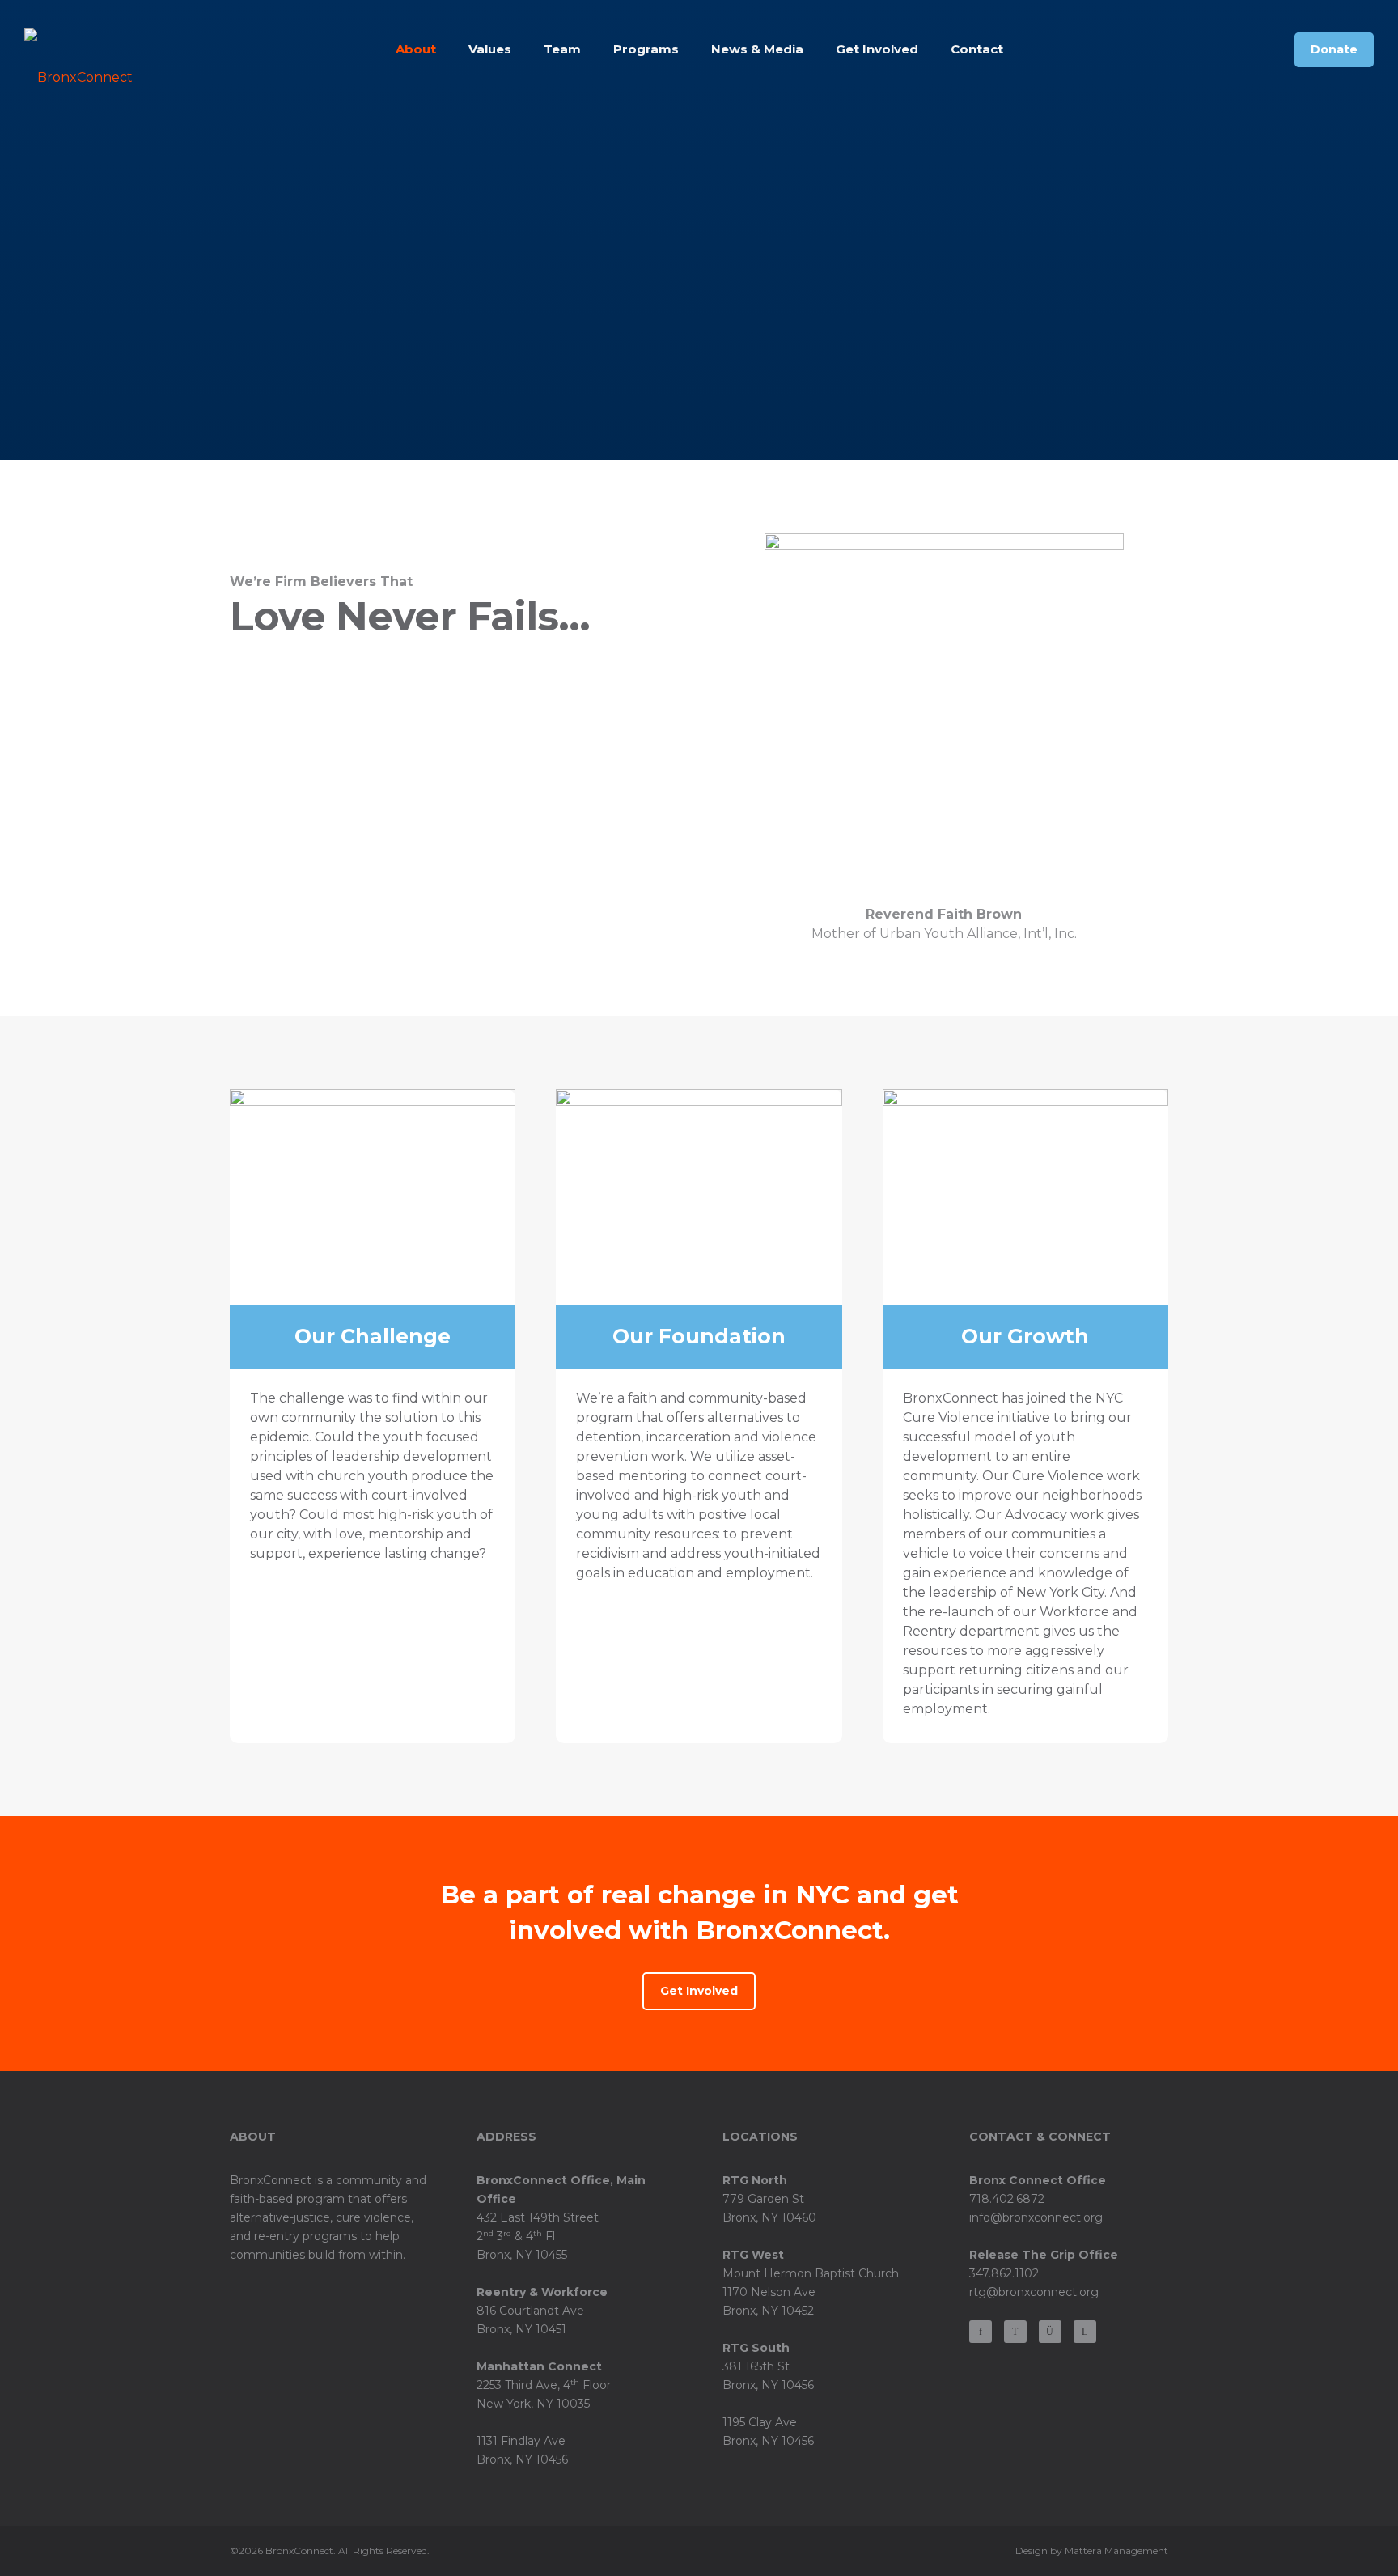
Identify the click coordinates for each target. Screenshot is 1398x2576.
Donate (1334, 49)
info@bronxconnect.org (1036, 2217)
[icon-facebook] (985, 2332)
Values (490, 49)
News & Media (757, 49)
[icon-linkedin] (1085, 2332)
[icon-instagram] (1054, 2332)
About (416, 49)
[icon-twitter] (1019, 2332)
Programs (646, 49)
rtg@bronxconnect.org (1034, 2292)
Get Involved (877, 49)
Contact (977, 49)
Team (562, 49)
